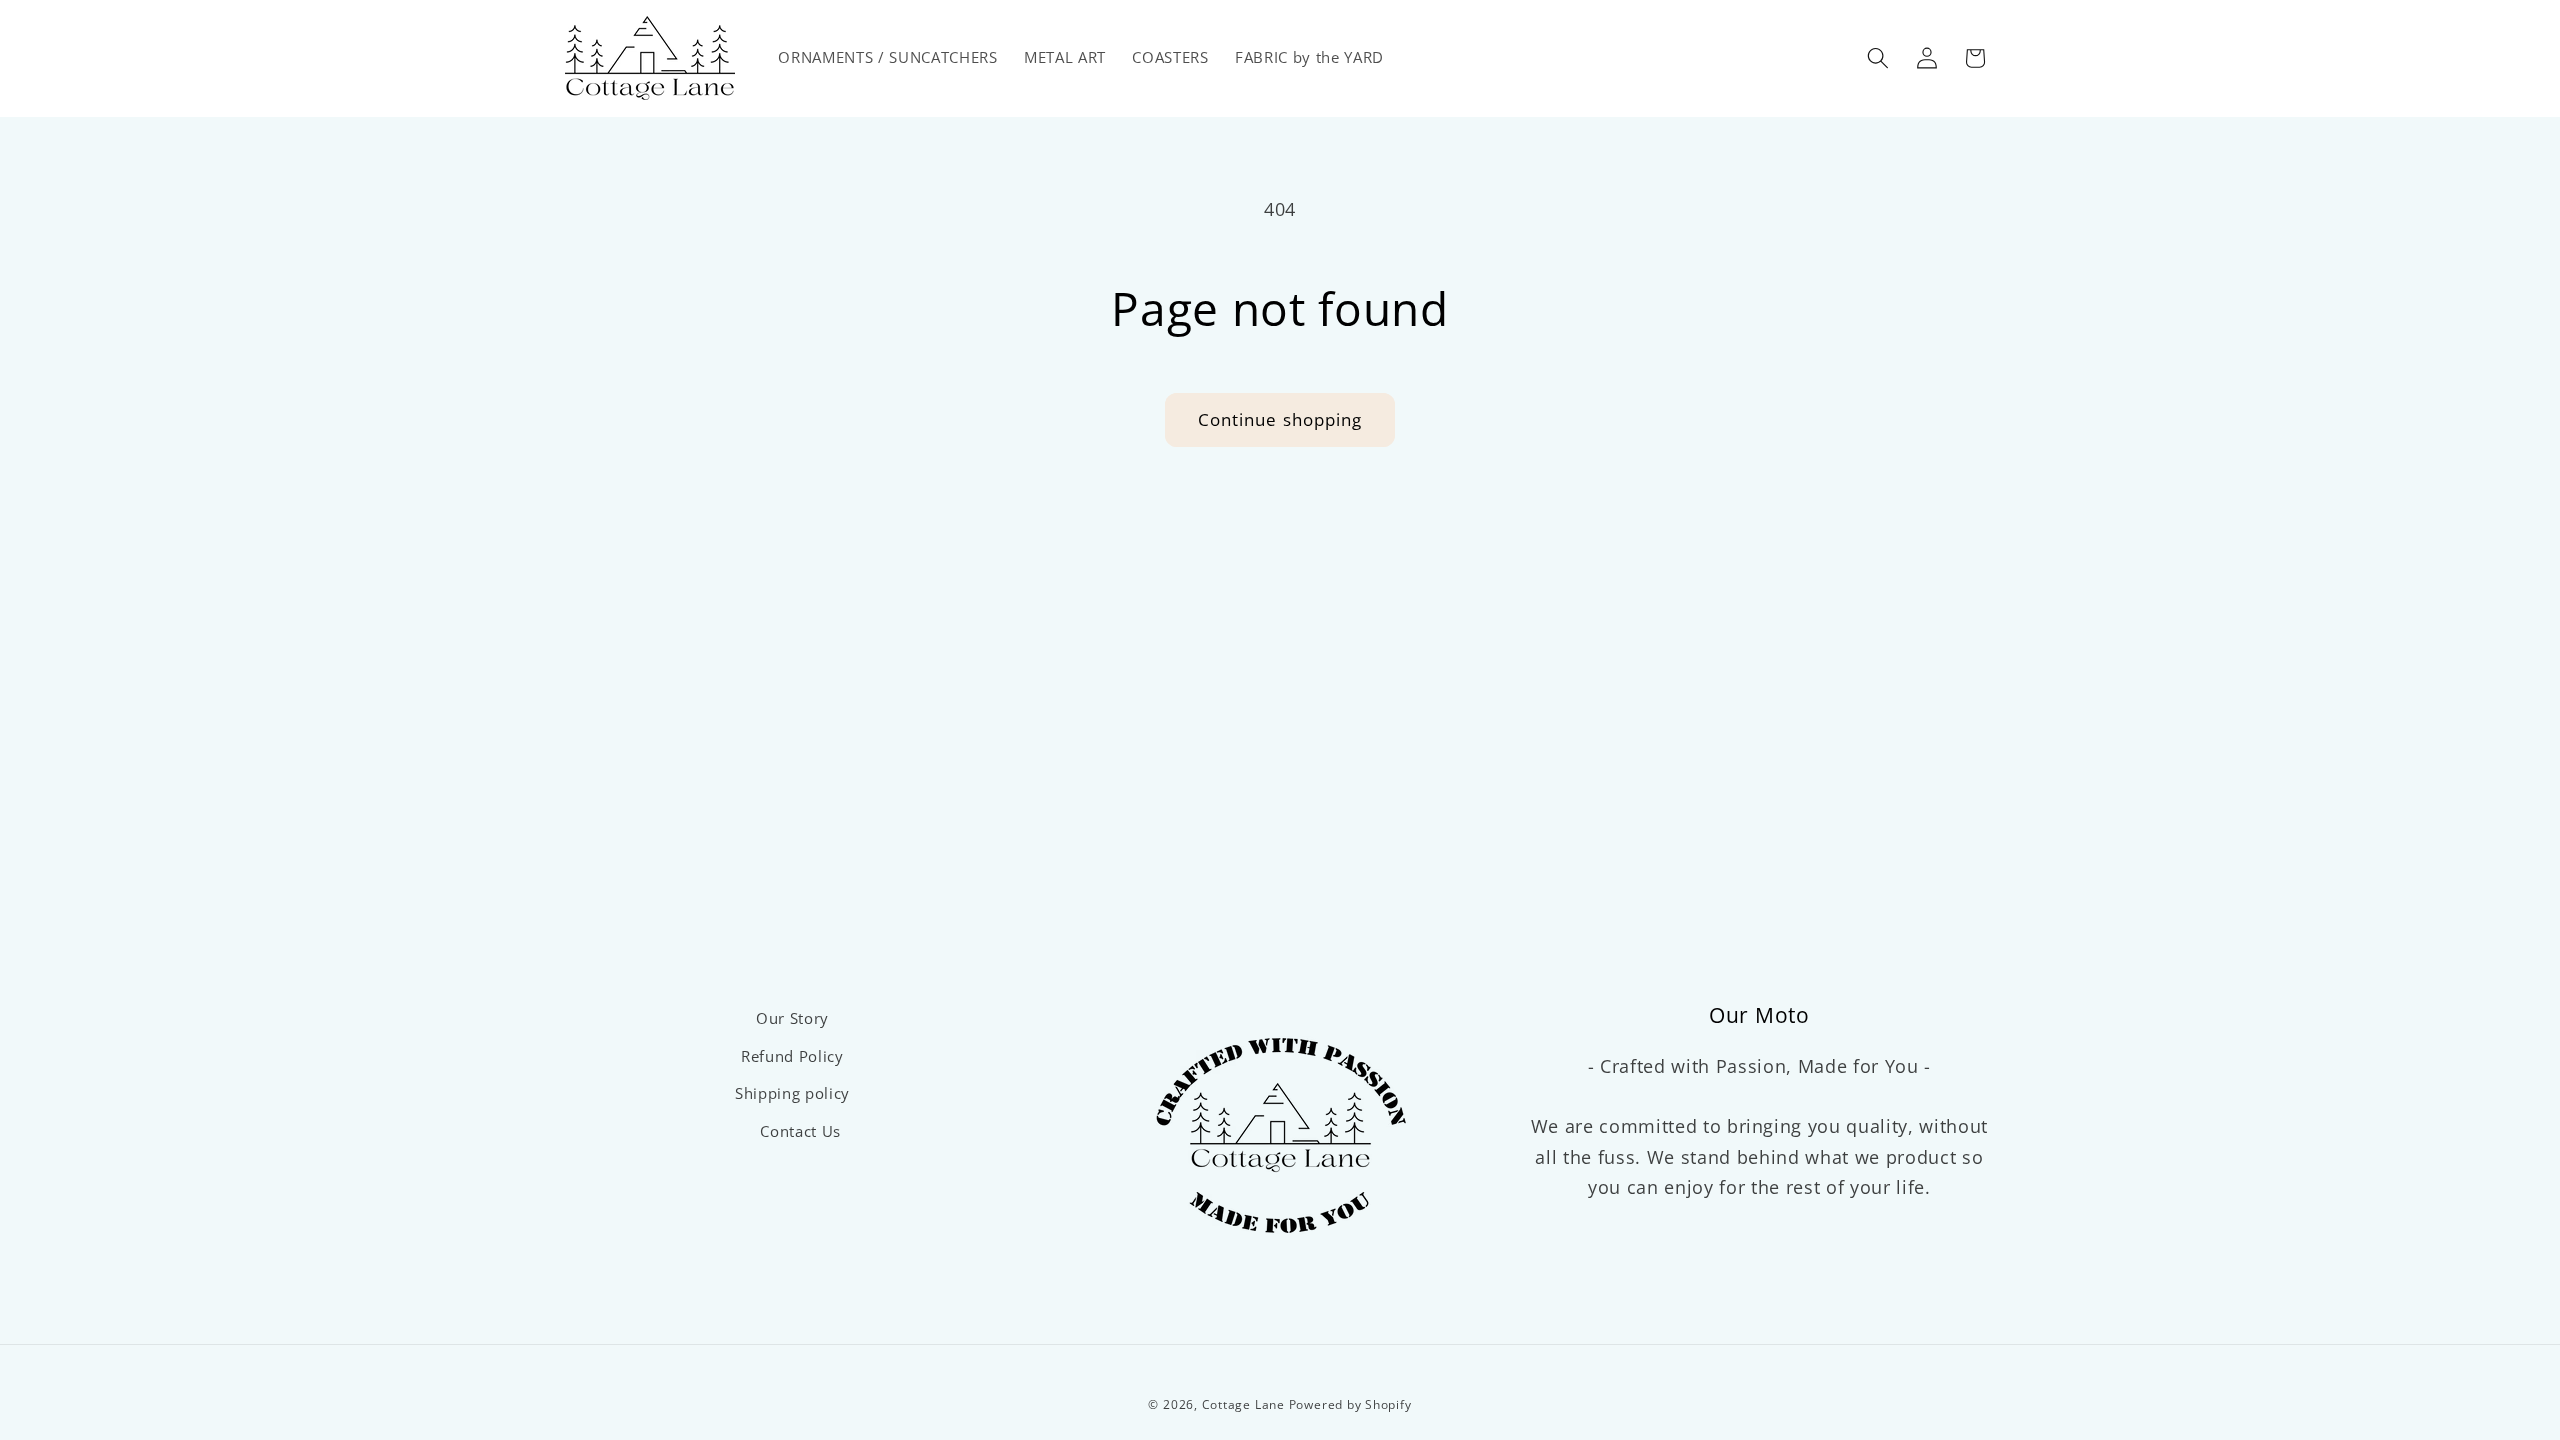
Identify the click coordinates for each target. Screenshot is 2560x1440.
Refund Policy (792, 1056)
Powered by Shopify (1350, 1404)
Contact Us (800, 1131)
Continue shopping (1280, 419)
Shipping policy (792, 1093)
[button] (1878, 58)
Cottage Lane (1243, 1404)
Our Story (792, 1018)
